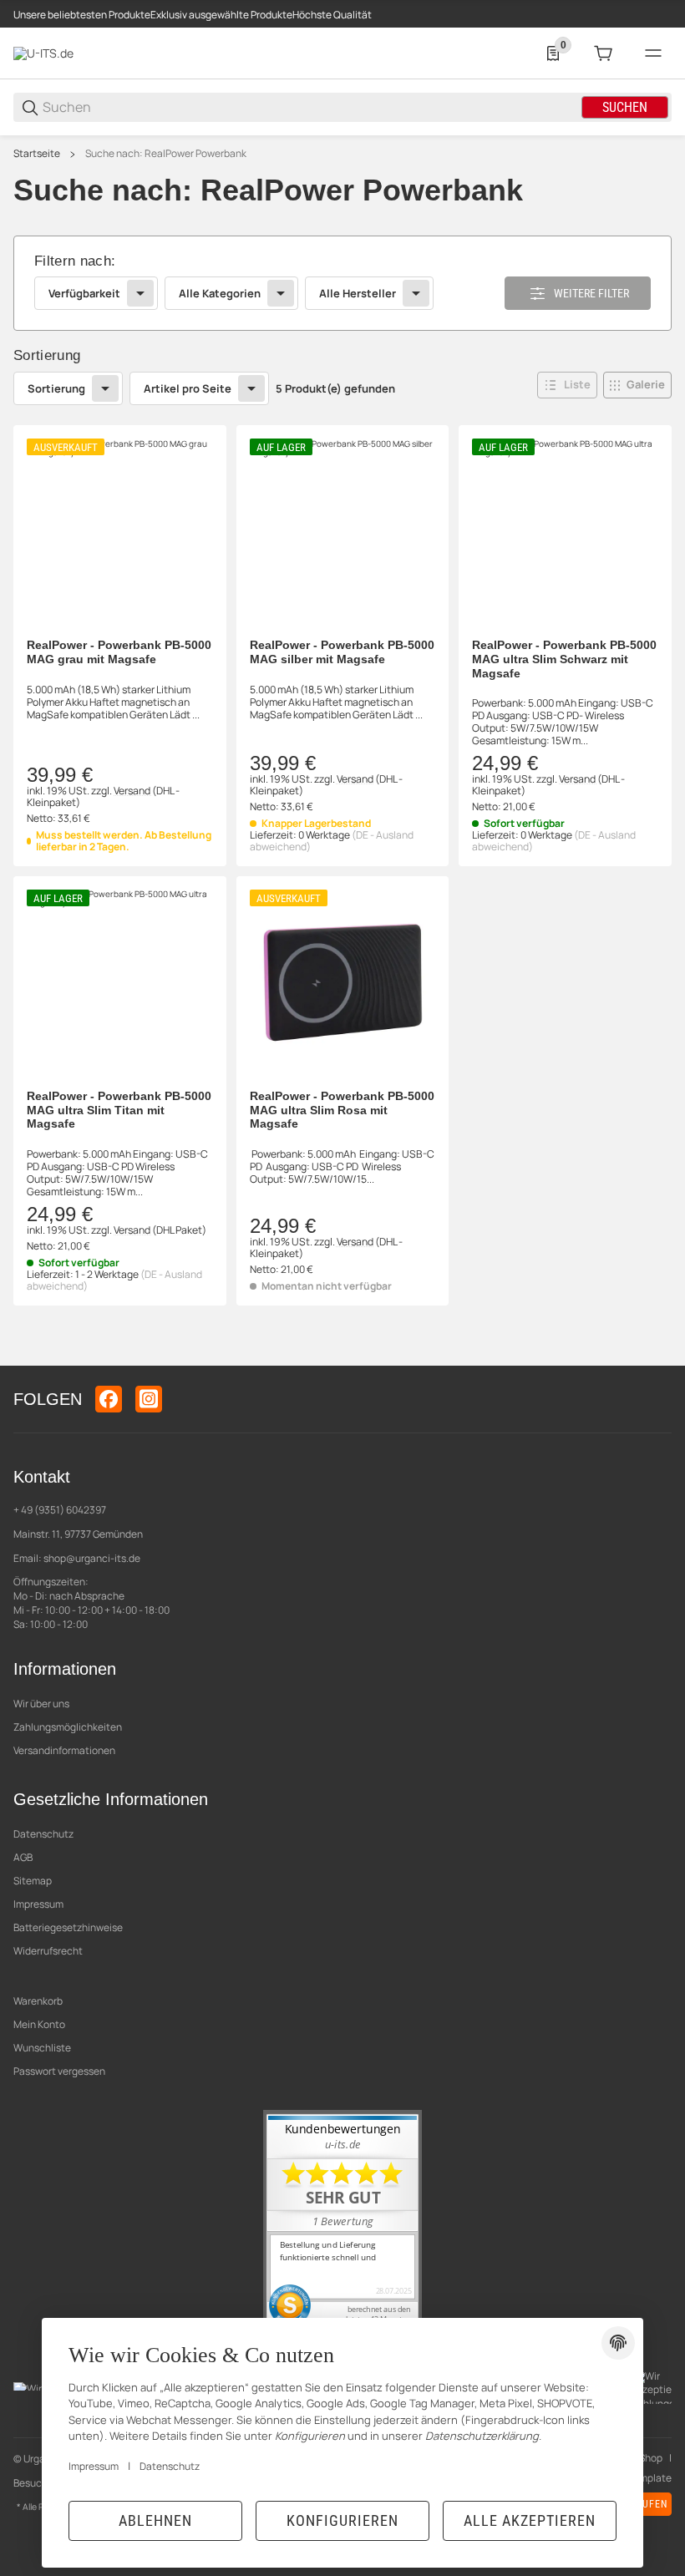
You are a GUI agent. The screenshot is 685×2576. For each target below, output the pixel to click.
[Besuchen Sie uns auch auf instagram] (149, 1399)
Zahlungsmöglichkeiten (68, 1727)
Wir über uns (41, 1704)
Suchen (625, 107)
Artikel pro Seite (188, 388)
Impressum (38, 1904)
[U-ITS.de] (43, 52)
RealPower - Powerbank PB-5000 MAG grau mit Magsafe (119, 652)
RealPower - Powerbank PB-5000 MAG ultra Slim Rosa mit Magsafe (342, 1110)
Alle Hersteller (358, 293)
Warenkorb (38, 2001)
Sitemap (33, 1881)
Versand (133, 791)
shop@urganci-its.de (92, 1558)
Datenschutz (43, 1834)
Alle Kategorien (220, 293)
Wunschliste (42, 2048)
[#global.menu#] (653, 53)
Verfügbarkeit (84, 293)
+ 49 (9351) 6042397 (60, 1510)
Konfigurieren (342, 2520)
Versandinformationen (64, 1750)
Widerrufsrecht (48, 1951)
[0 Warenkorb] (603, 53)
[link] (342, 284)
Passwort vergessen (59, 2071)
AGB (23, 1857)
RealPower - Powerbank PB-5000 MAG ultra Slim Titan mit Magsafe (119, 1110)
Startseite (37, 154)
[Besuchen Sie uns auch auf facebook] (109, 1399)
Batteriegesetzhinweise (68, 1927)
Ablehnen (155, 2520)
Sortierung (56, 388)
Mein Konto (39, 2024)
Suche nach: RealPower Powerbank (166, 154)
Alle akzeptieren (530, 2520)
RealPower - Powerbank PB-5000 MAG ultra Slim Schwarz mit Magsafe (564, 659)
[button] (567, 385)
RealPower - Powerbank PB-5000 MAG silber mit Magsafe (342, 652)
